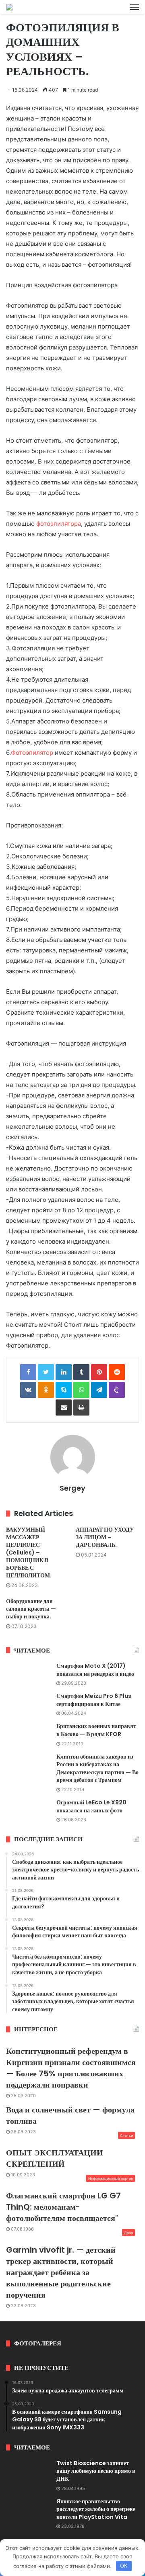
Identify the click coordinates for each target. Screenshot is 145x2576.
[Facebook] (28, 1372)
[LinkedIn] (64, 1372)
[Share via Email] (64, 1408)
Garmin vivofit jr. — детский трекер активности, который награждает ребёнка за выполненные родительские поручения (61, 2272)
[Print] (81, 1408)
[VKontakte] (28, 1390)
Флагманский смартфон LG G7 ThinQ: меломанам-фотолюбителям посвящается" (63, 2207)
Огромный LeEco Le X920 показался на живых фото (91, 1806)
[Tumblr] (81, 1372)
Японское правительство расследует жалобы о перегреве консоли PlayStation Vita (96, 2509)
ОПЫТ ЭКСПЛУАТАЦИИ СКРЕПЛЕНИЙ (55, 2158)
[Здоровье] (9, 7)
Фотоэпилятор (32, 753)
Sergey (72, 1488)
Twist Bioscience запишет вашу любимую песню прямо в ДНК (96, 2471)
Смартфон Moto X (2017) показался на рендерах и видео (95, 1670)
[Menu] (135, 7)
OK (124, 2566)
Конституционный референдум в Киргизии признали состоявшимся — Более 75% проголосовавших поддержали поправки (71, 2068)
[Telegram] (99, 1390)
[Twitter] (46, 1372)
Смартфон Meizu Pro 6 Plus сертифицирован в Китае (94, 1700)
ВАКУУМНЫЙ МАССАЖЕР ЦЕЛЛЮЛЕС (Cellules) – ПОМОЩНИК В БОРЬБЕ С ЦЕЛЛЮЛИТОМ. (29, 1553)
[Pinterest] (99, 1372)
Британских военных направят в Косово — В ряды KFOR (96, 1730)
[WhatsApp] (81, 1390)
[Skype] (64, 1390)
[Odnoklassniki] (46, 1390)
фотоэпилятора (59, 524)
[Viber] (117, 1390)
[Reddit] (117, 1372)
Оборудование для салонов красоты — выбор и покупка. (31, 1609)
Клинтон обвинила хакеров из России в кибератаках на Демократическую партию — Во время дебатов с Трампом (97, 1768)
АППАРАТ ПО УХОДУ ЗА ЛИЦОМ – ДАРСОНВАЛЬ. (105, 1537)
